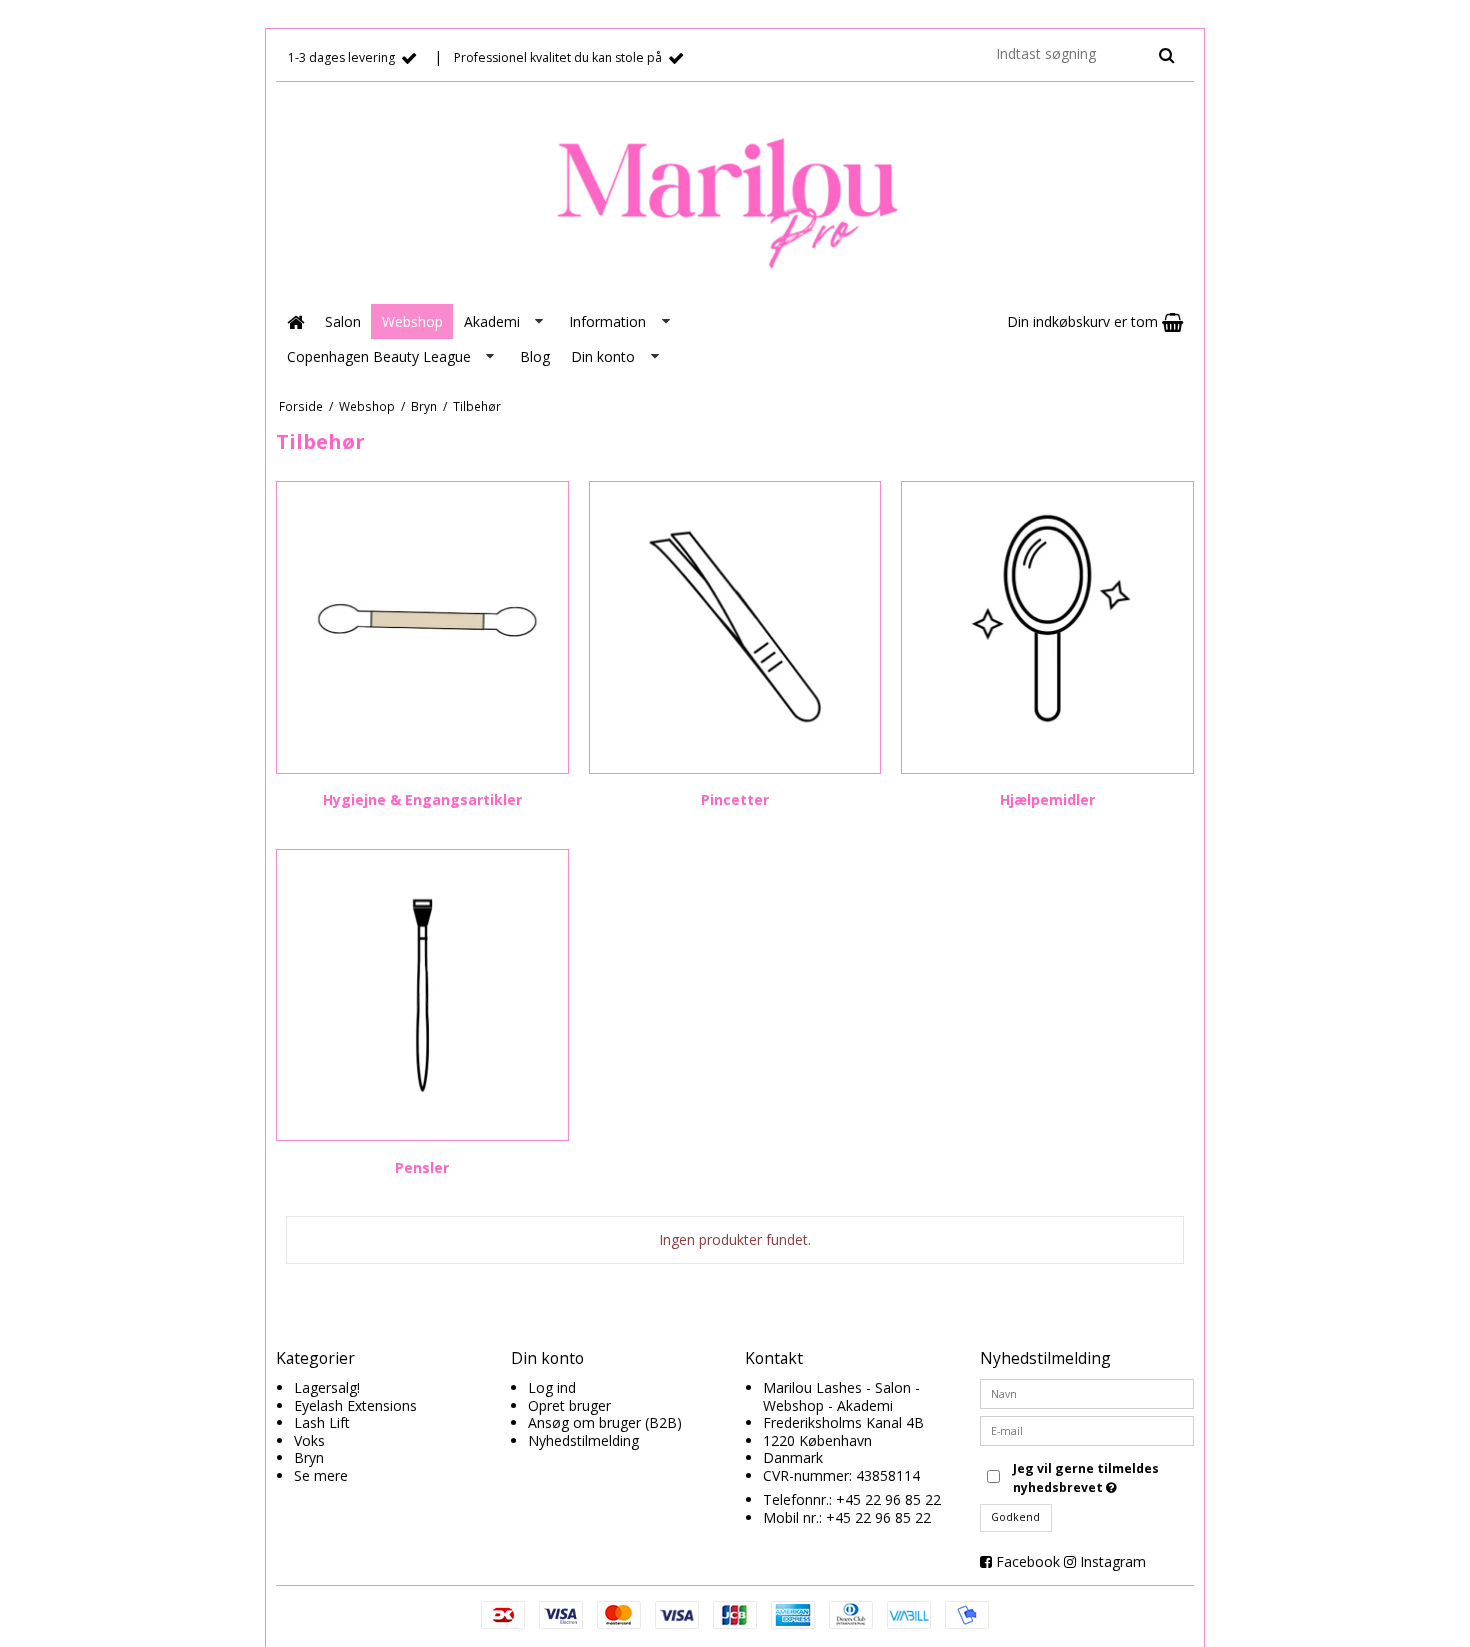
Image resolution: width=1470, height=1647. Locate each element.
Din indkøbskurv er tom (1084, 321)
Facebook (1028, 1561)
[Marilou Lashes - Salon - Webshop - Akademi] (735, 196)
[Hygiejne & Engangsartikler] (422, 627)
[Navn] (1087, 1392)
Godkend (1015, 1517)
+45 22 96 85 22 (888, 1499)
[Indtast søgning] (1084, 53)
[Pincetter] (735, 627)
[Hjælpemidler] (1047, 627)
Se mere (321, 1475)
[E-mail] (1087, 1429)
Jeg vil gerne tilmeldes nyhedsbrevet (1102, 1477)
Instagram (1113, 1561)
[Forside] (295, 321)
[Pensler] (422, 995)
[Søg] (1166, 55)
